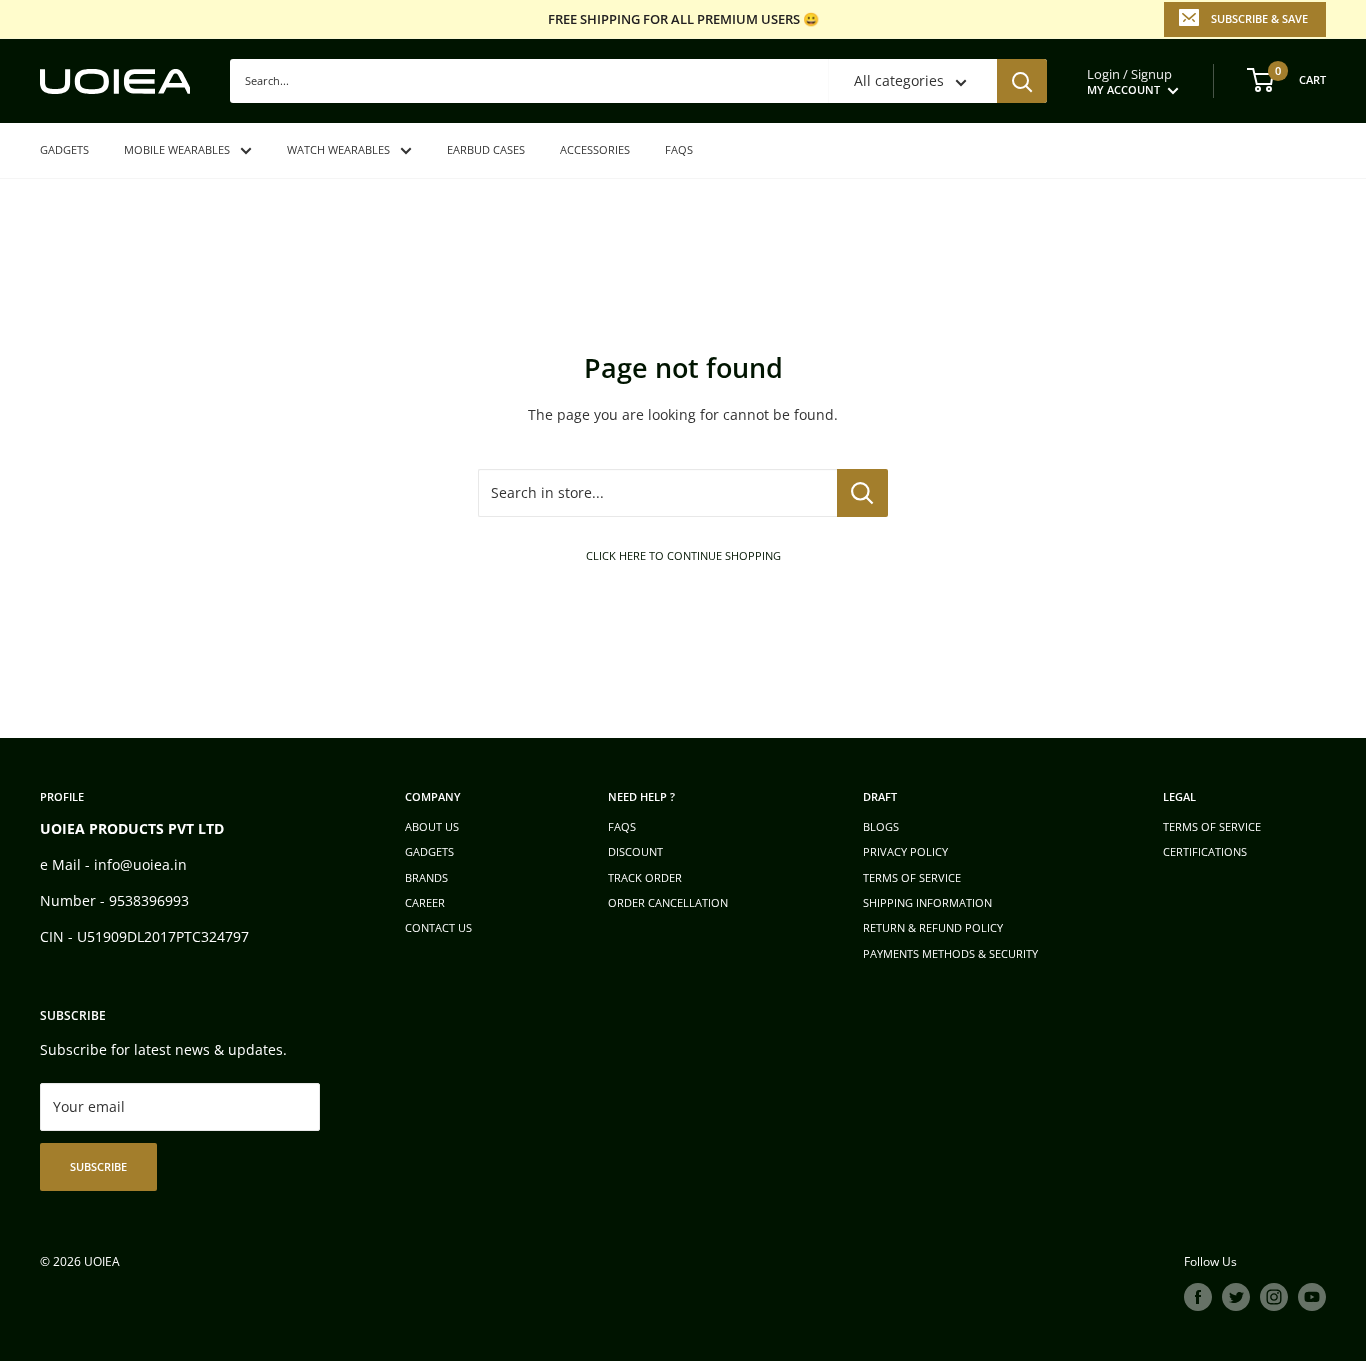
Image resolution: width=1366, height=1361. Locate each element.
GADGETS (64, 149)
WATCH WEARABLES (338, 149)
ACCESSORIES (595, 149)
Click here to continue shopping (683, 555)
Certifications (1205, 851)
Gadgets (429, 851)
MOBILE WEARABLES (177, 149)
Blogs (881, 826)
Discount (635, 851)
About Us (432, 826)
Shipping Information (927, 902)
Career (425, 902)
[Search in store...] (862, 493)
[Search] (1022, 81)
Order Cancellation (668, 902)
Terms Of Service (1212, 826)
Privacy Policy (905, 851)
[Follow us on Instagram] (1274, 1297)
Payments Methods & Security (950, 953)
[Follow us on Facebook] (1198, 1297)
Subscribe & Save (1259, 18)
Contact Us (438, 927)
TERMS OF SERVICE (912, 877)
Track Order (645, 877)
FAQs (679, 149)
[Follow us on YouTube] (1312, 1297)
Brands (426, 877)
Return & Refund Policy (933, 927)
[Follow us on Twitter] (1236, 1297)
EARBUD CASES (486, 149)
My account (1125, 89)
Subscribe (98, 1166)
